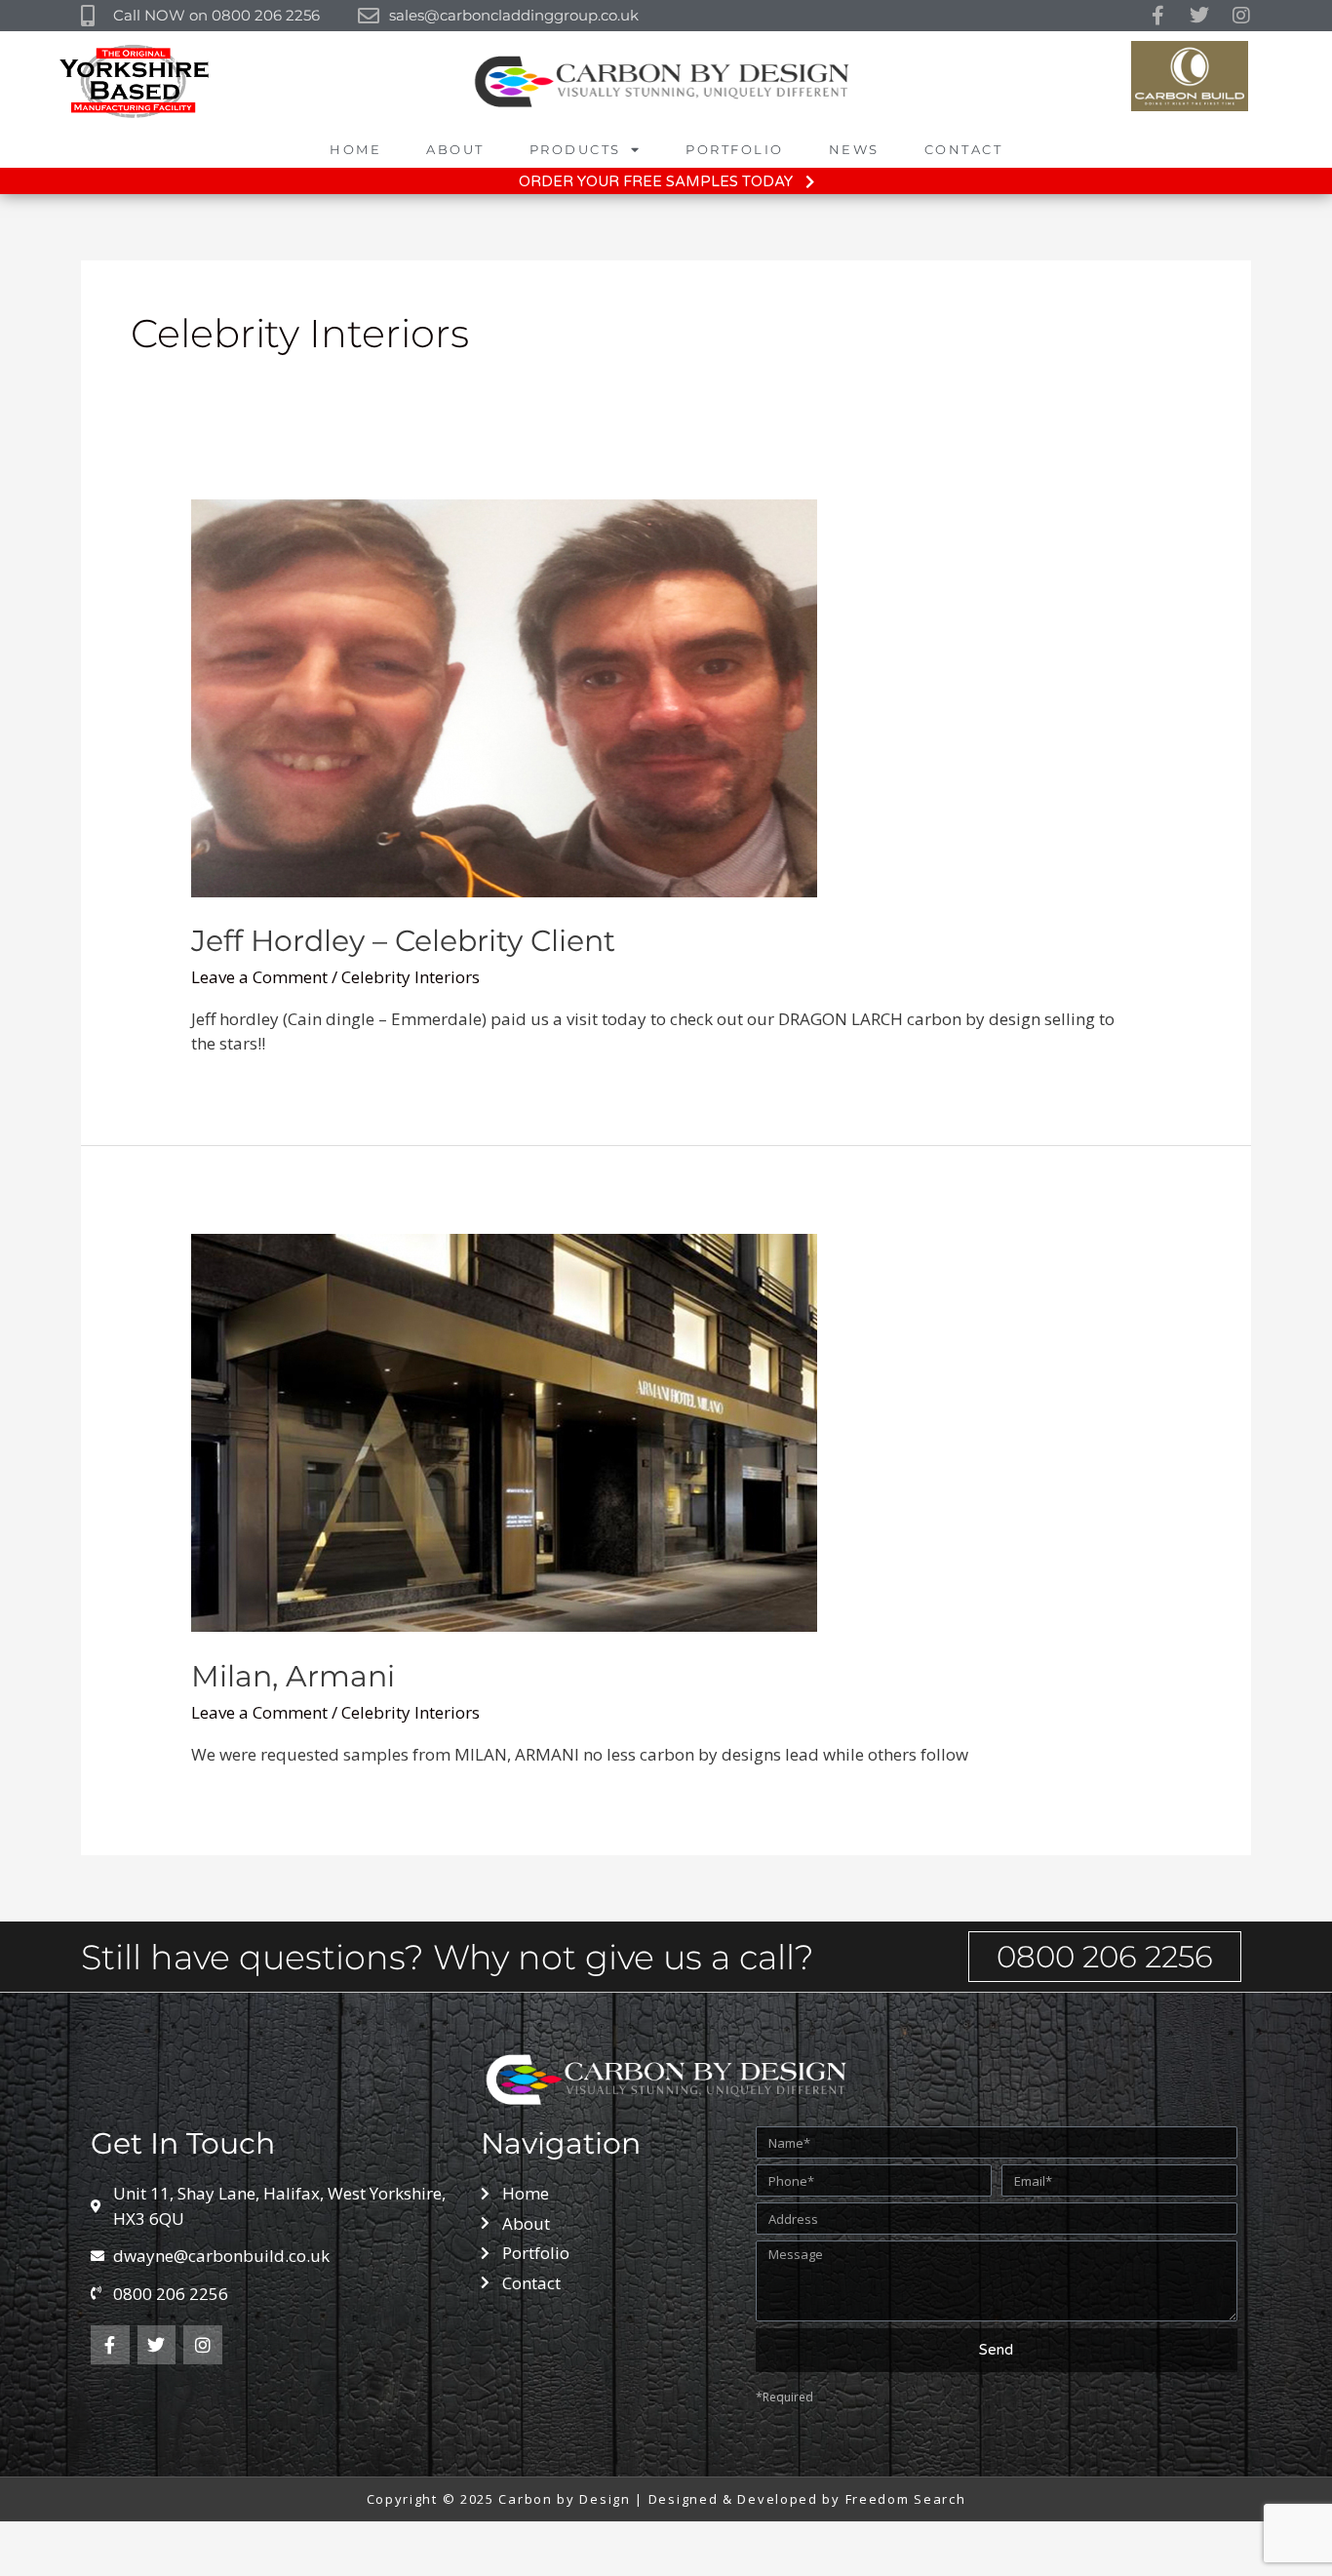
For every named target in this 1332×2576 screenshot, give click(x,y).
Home (355, 149)
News (854, 149)
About (455, 149)
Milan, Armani (293, 1676)
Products (575, 149)
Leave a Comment (259, 977)
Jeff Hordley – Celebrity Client (403, 941)
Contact (964, 149)
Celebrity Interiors (411, 977)
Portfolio (735, 149)
